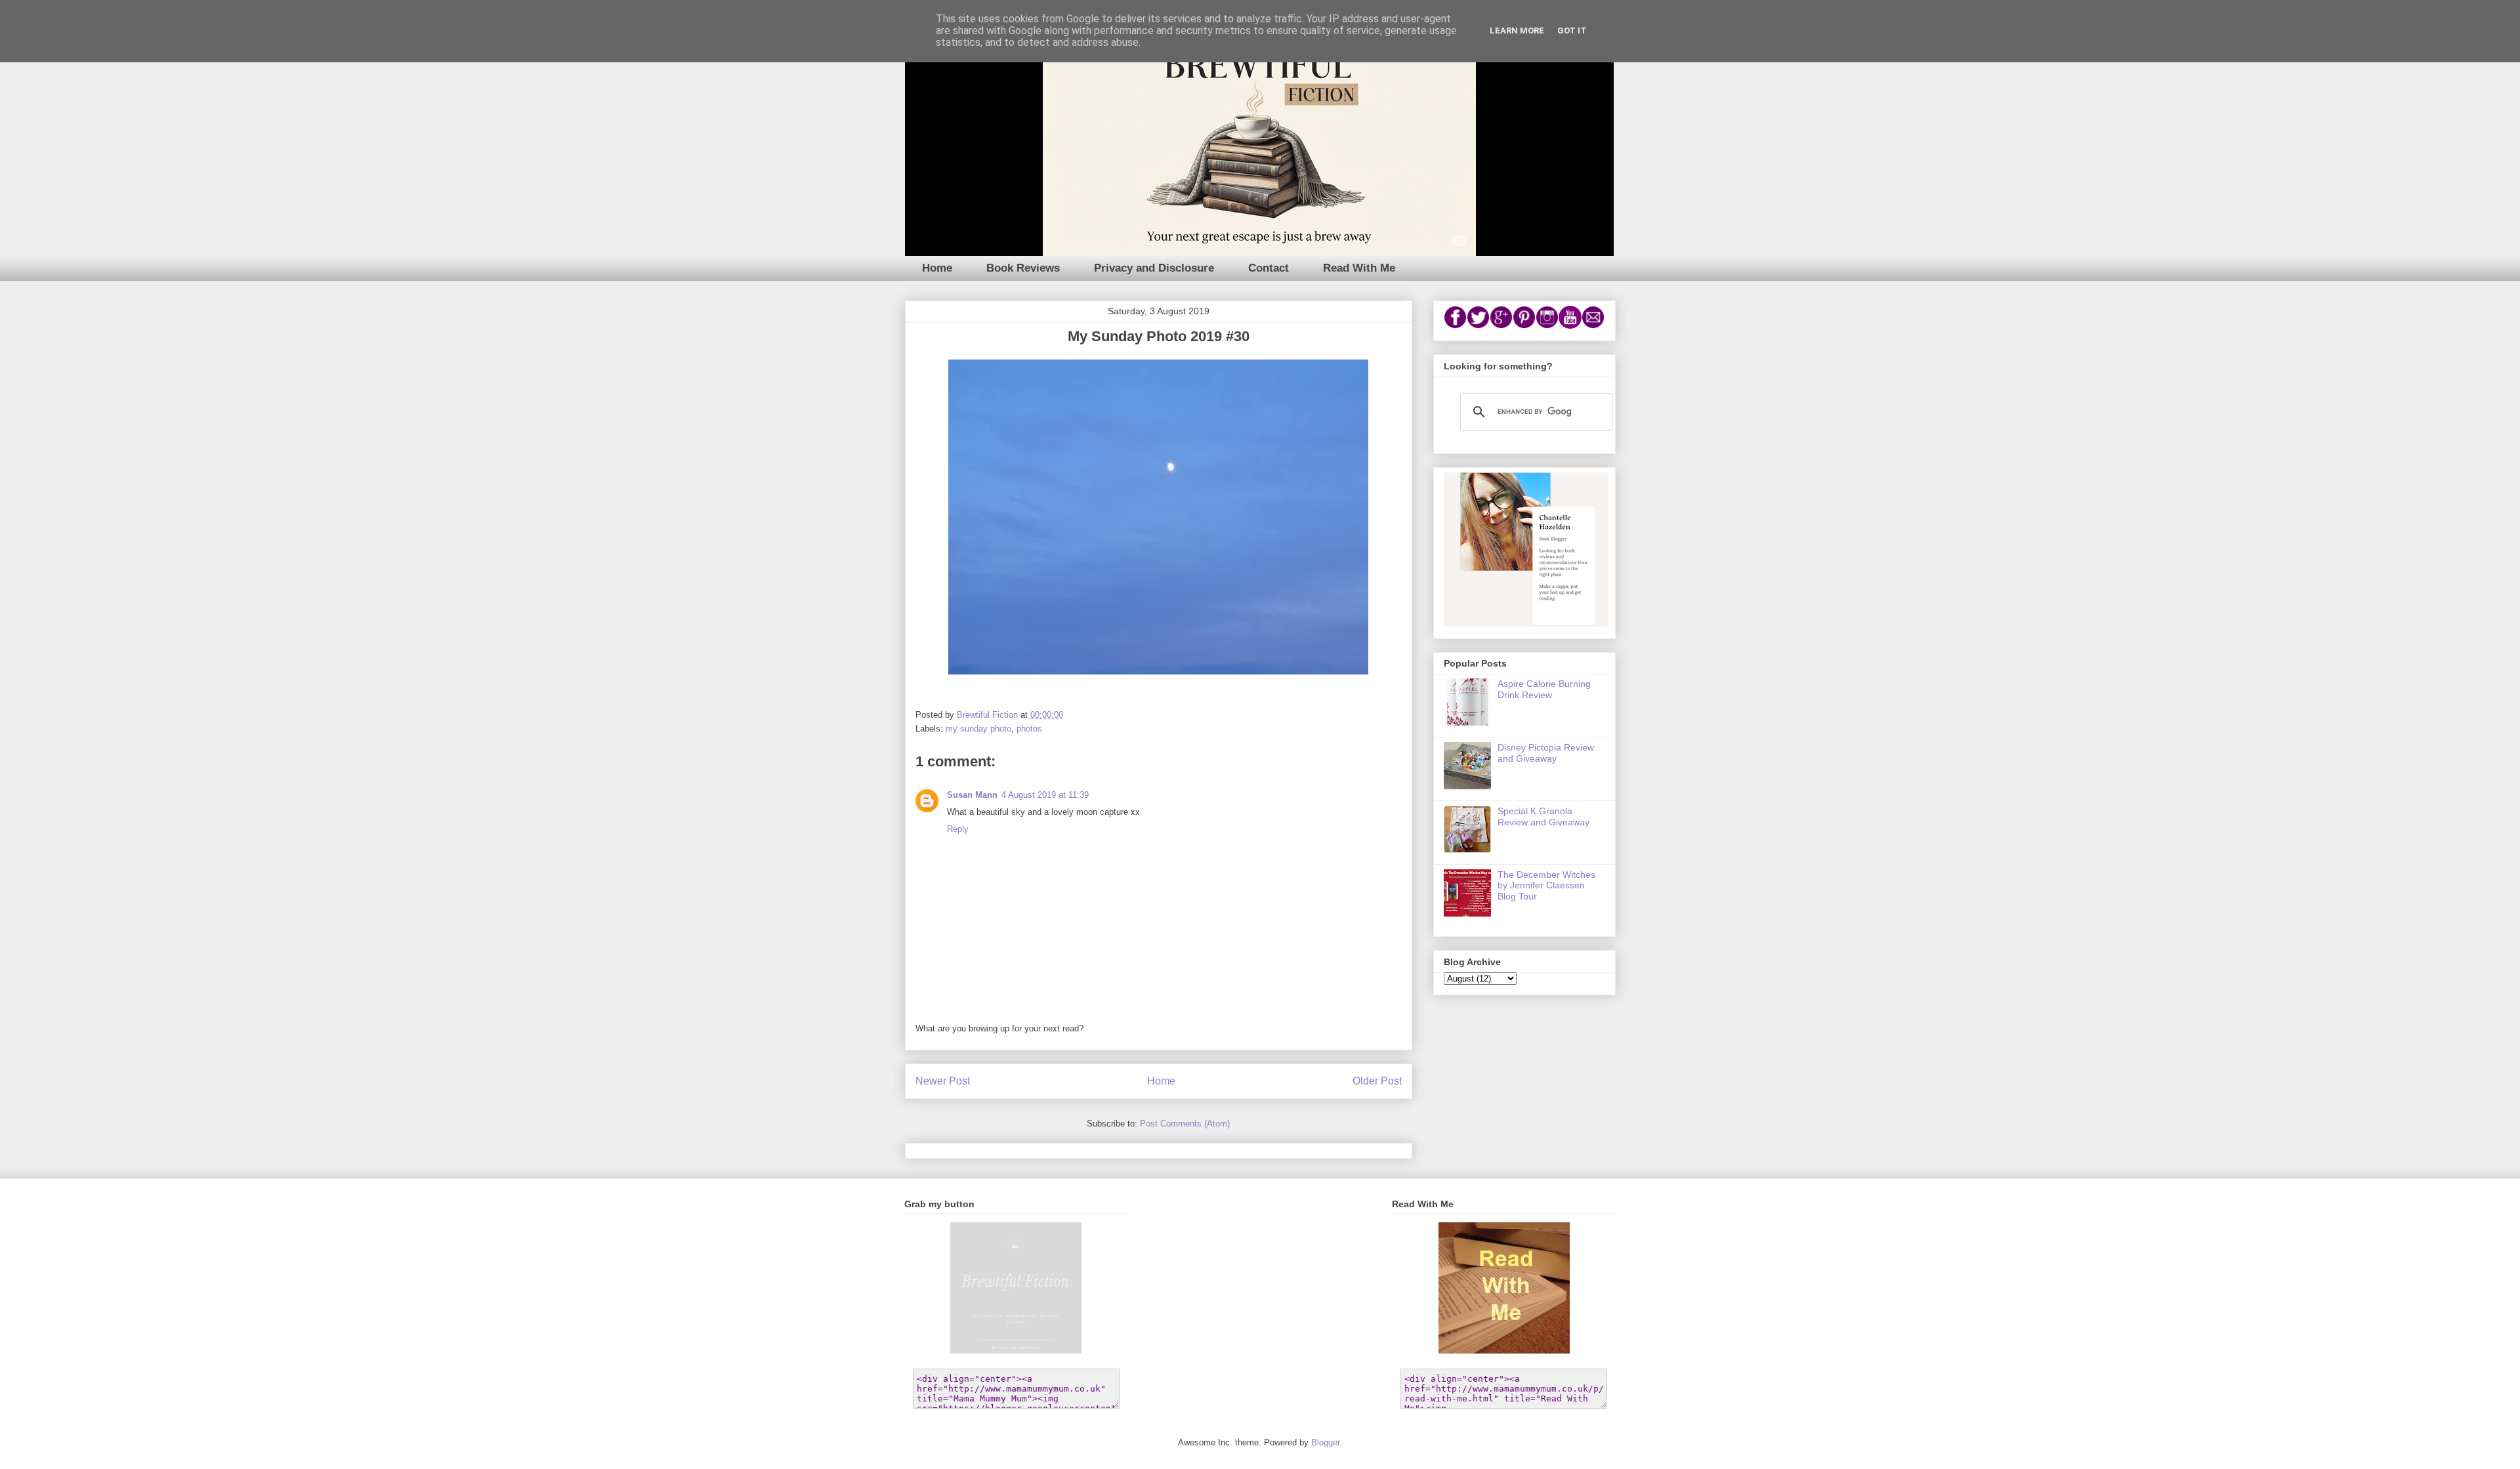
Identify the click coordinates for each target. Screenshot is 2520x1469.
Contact (1269, 268)
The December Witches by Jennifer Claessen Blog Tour (1546, 886)
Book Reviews (1023, 268)
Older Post (1377, 1081)
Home (937, 268)
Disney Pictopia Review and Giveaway (1546, 753)
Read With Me (1359, 268)
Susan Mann (972, 795)
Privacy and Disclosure (1154, 268)
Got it (1572, 31)
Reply (958, 829)
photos (1029, 729)
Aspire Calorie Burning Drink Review (1544, 689)
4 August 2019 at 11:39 (1045, 795)
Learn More (1517, 31)
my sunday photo (978, 729)
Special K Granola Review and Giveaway (1543, 817)
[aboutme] (1526, 623)
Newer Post (943, 1081)
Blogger (1325, 1442)
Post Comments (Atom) (1185, 1124)
